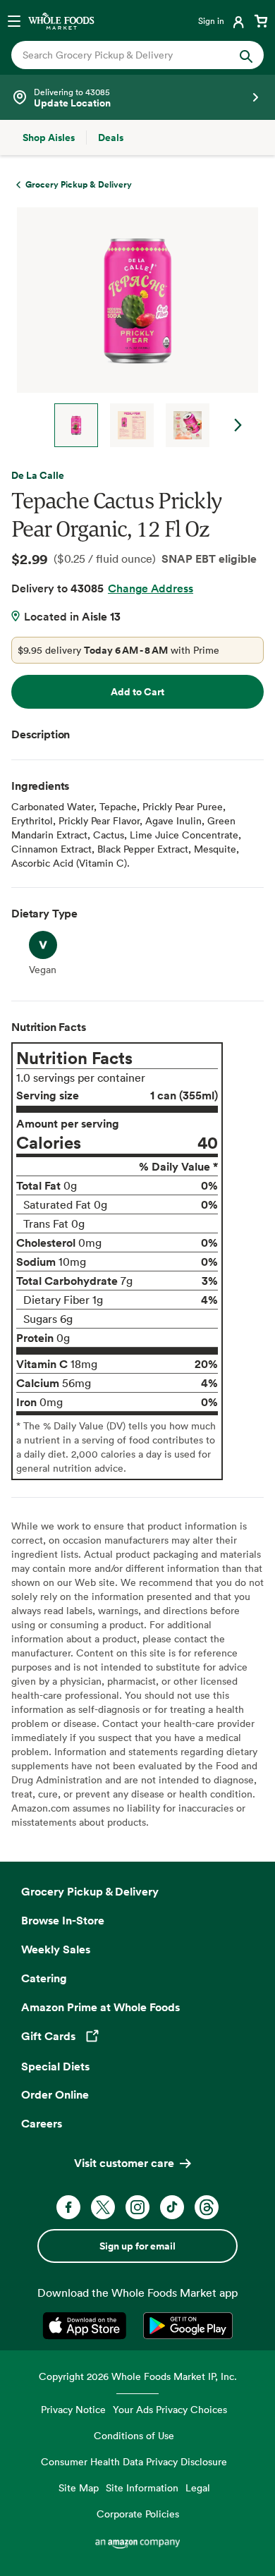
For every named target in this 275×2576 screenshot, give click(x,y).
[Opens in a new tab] (87, 2326)
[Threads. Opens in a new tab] (207, 2207)
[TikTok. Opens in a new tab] (172, 2207)
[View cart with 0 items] (261, 20)
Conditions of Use (134, 2435)
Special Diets (55, 2066)
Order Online (55, 2094)
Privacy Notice (73, 2409)
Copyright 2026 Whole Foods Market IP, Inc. (138, 2376)
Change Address (151, 588)
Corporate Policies (138, 2514)
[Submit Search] (246, 55)
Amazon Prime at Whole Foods (100, 2007)
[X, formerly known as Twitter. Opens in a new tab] (103, 2207)
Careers (42, 2123)
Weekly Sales (56, 1949)
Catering (44, 1978)
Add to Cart (137, 692)
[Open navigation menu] (14, 20)
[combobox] (126, 55)
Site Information (142, 2488)
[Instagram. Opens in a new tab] (137, 2207)
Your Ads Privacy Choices (170, 2409)
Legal (198, 2488)
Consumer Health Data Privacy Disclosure (134, 2461)
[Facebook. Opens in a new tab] (68, 2207)
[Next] (132, 327)
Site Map (79, 2488)
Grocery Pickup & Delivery (90, 1891)
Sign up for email (137, 2246)
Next (238, 425)
